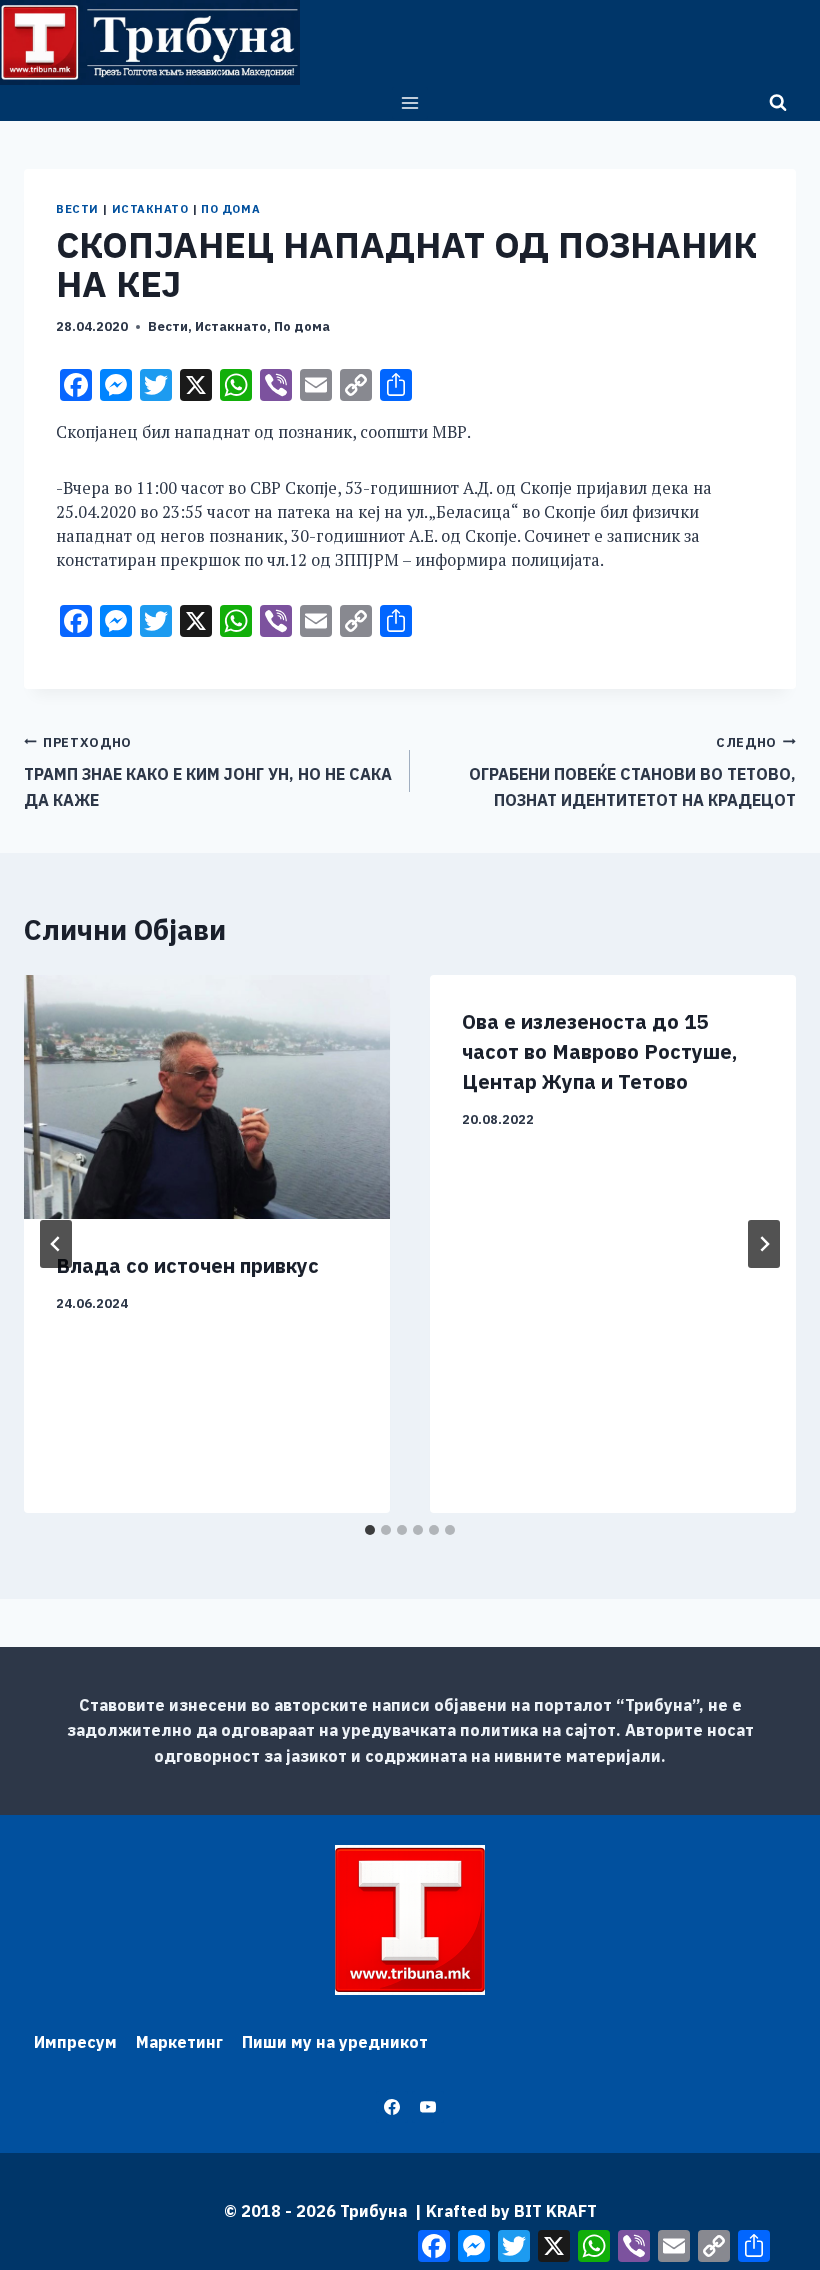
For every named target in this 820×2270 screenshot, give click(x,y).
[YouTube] (428, 2107)
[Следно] (764, 1244)
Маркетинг (179, 2042)
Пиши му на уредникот (335, 2042)
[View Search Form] (778, 103)
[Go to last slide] (56, 1244)
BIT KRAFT (555, 2211)
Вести (77, 209)
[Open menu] (410, 102)
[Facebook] (392, 2107)
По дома (230, 209)
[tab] (370, 1530)
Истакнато (150, 209)
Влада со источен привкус (187, 1265)
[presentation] (207, 1097)
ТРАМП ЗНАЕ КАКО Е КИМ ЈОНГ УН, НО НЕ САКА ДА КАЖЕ (208, 772)
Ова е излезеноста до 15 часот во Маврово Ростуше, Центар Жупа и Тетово (599, 1051)
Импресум (75, 2042)
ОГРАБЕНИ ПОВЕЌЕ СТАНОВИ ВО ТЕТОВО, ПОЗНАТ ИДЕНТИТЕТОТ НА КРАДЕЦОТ (632, 772)
